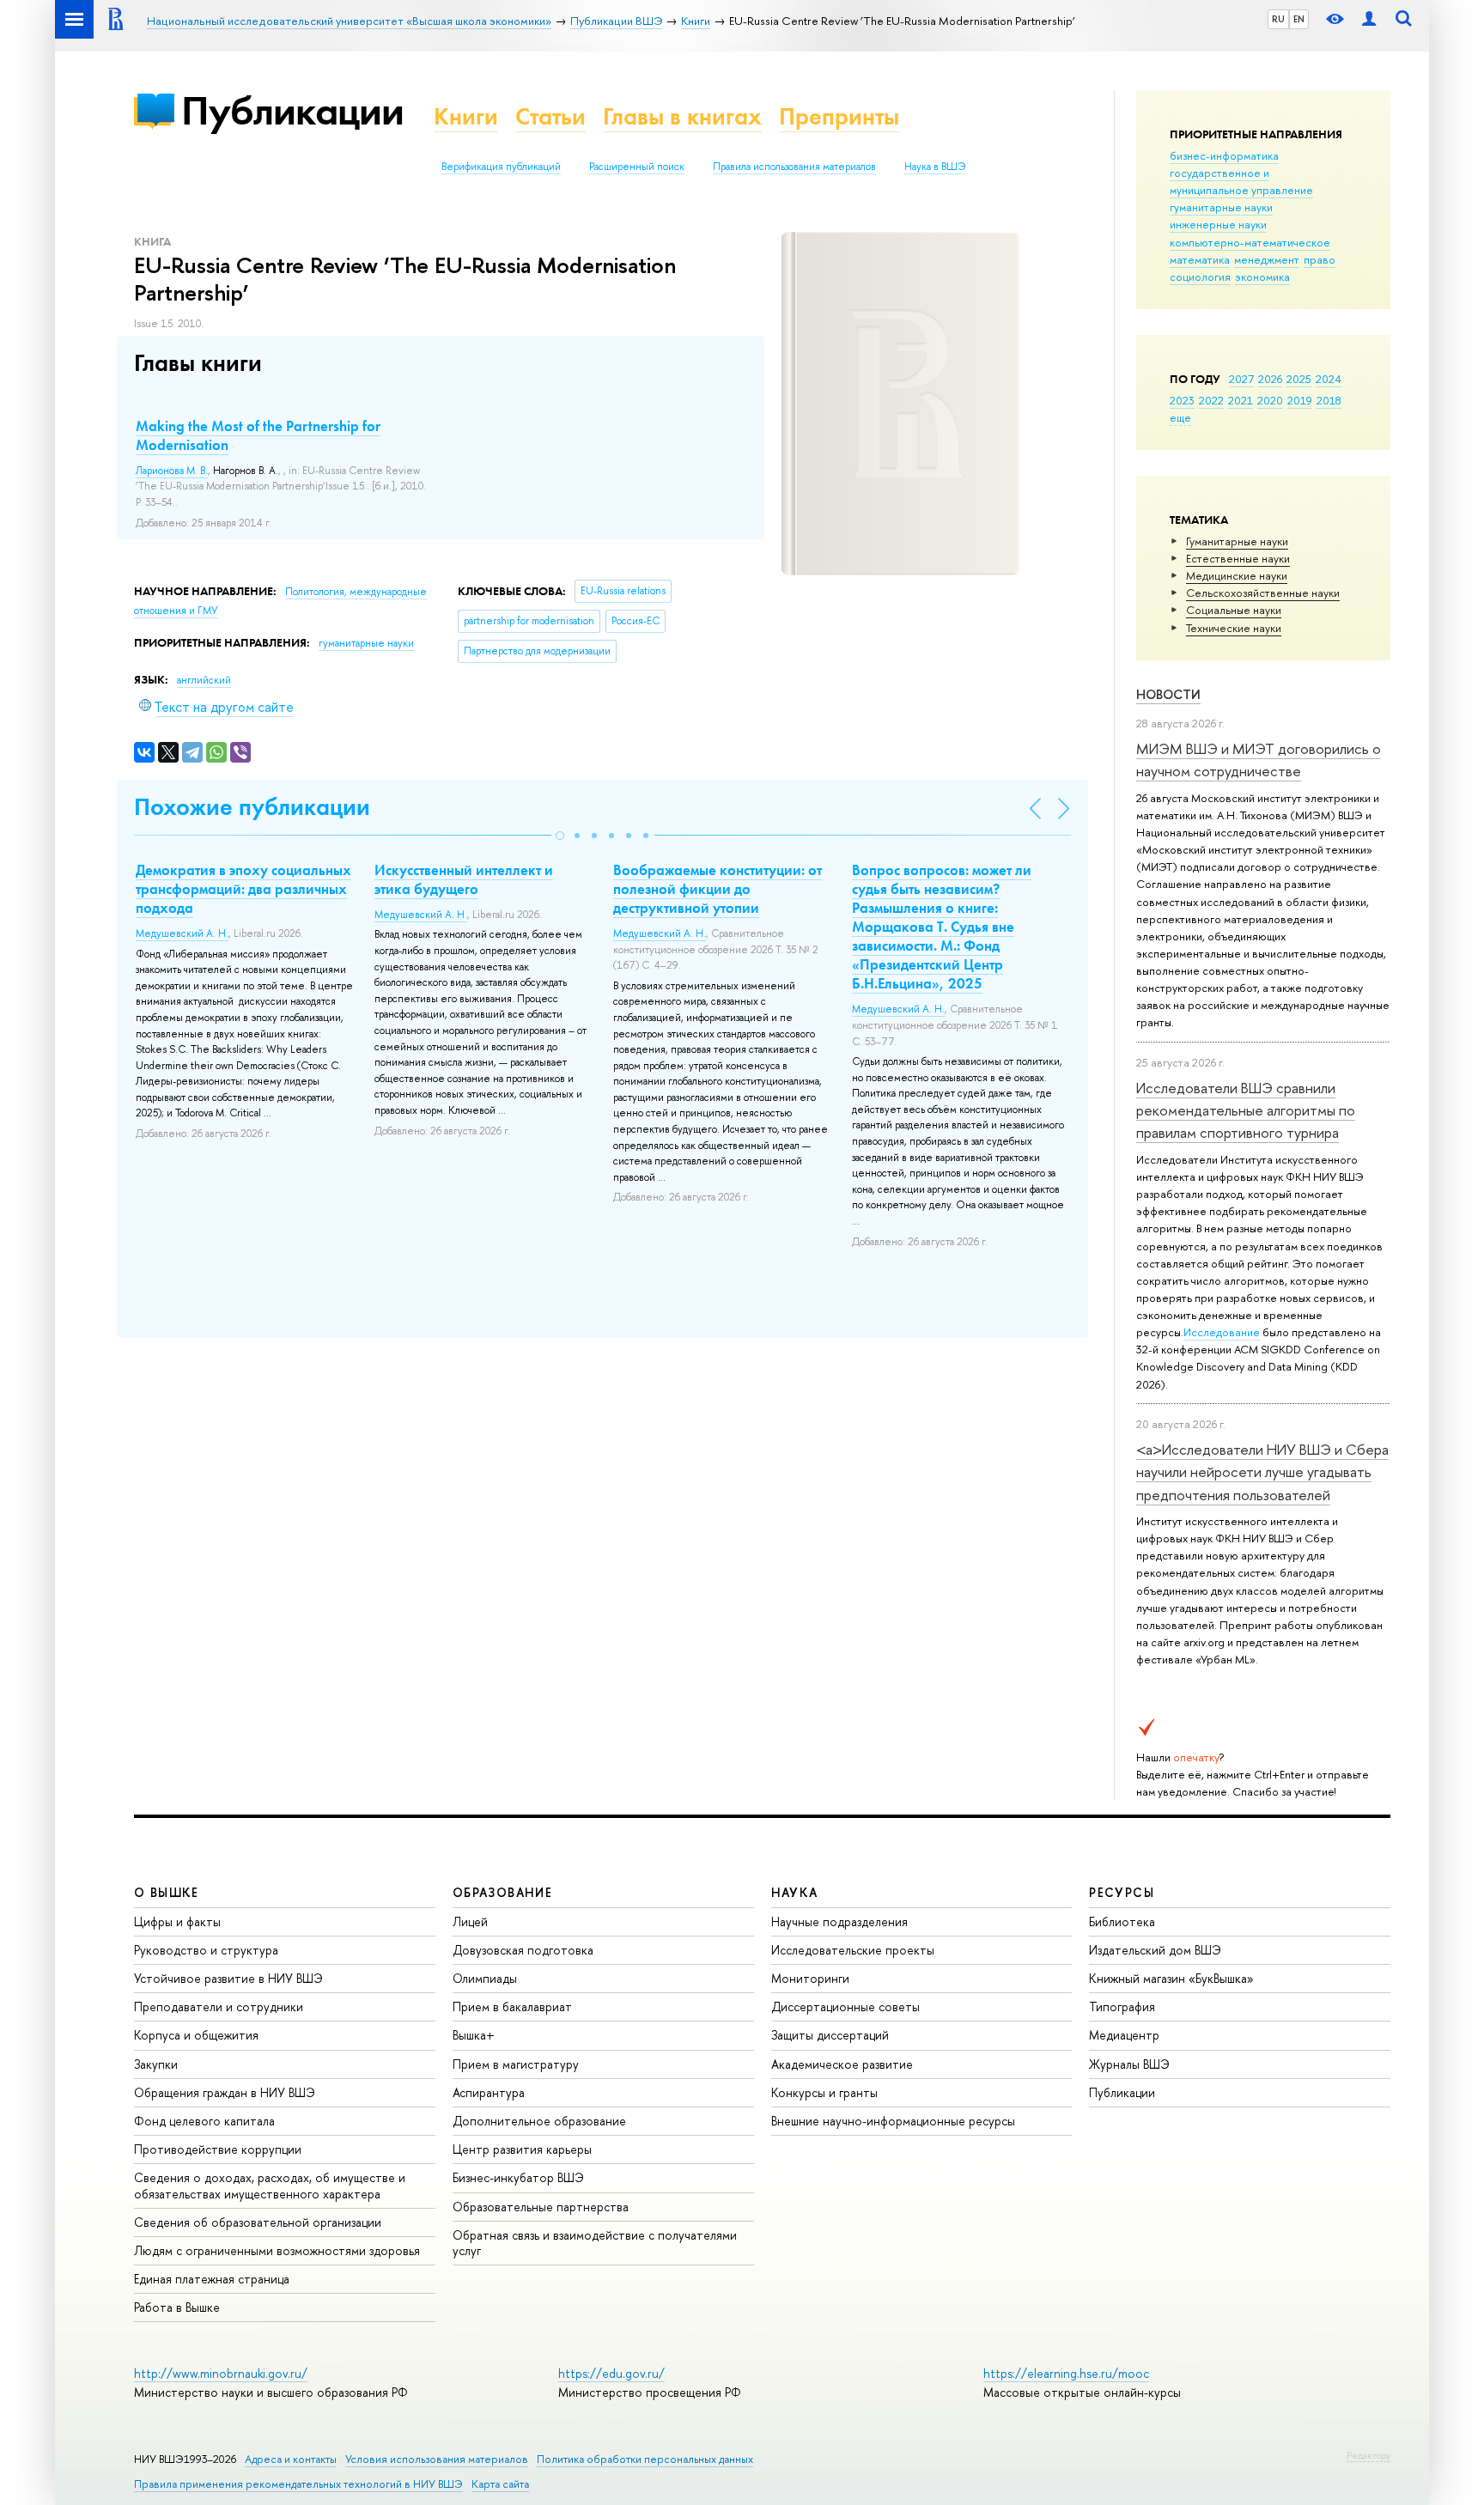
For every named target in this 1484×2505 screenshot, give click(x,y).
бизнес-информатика (1224, 155)
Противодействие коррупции (218, 2149)
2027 (1241, 379)
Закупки (156, 2064)
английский (204, 680)
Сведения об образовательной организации (258, 2222)
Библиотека (1122, 1921)
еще (1180, 417)
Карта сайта (500, 2484)
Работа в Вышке (177, 2307)
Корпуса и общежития (196, 2035)
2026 (1270, 379)
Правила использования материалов (794, 167)
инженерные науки (1218, 224)
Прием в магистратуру (516, 2064)
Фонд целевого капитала (204, 2121)
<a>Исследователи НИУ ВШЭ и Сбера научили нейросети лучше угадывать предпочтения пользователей (1262, 1472)
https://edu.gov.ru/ (611, 2373)
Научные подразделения (839, 1921)
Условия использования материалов (437, 2459)
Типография (1122, 2006)
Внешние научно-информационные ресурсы (893, 2121)
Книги (466, 116)
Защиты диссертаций (830, 2035)
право (1320, 259)
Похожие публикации (252, 807)
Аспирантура (489, 2092)
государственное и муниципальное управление (1241, 181)
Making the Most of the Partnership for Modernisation (258, 435)
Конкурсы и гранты (824, 2092)
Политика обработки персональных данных (645, 2459)
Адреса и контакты (291, 2459)
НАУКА (795, 1892)
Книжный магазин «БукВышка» (1171, 1978)
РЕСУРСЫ (1122, 1892)
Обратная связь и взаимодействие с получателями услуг (595, 2243)
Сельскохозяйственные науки (1263, 593)
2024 (1329, 379)
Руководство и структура (206, 1950)
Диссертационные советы (845, 2006)
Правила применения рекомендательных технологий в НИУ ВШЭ (298, 2484)
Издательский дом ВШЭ (1155, 1950)
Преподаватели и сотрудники (219, 2006)
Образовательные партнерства (541, 2207)
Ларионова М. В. (172, 471)
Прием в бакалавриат (512, 2006)
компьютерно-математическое (1250, 242)
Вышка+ (474, 2035)
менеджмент (1267, 259)
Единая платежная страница (212, 2279)
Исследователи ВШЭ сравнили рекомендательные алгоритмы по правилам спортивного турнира (1246, 1110)
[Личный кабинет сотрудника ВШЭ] (1369, 19)
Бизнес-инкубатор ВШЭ (518, 2177)
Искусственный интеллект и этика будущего (464, 879)
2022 (1211, 400)
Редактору (1368, 2455)
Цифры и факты (177, 1921)
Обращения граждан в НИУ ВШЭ (225, 2092)
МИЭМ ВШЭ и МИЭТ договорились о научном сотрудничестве (1259, 760)
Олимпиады (485, 1978)
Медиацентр (1124, 2035)
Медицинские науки (1237, 575)
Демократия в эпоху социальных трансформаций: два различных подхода (243, 889)
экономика (1262, 277)
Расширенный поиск (637, 167)
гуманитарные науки (1221, 207)
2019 (1300, 400)
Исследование (1222, 1332)
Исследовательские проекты (853, 1950)
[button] (560, 836)
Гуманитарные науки (1237, 541)
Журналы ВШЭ (1129, 2064)
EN (1299, 19)
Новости (1168, 694)
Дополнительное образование (539, 2121)
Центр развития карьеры (522, 2149)
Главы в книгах (682, 116)
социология (1200, 277)
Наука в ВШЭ (935, 167)
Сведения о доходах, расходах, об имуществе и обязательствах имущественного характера (270, 2185)
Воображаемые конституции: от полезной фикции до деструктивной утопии (718, 889)
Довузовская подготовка (523, 1950)
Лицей (470, 1921)
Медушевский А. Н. (182, 933)
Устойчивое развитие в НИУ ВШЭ (228, 1978)
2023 (1182, 400)
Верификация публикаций (501, 167)
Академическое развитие (842, 2064)
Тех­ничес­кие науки (1234, 628)
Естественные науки (1238, 558)
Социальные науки (1234, 610)
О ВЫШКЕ (167, 1892)
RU (1278, 19)
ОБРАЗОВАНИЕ (502, 1892)
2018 (1329, 400)
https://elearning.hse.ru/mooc (1066, 2373)
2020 (1270, 400)
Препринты (839, 116)
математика (1200, 259)
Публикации (292, 110)
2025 (1299, 379)
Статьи (550, 116)
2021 (1241, 400)
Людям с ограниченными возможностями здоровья (277, 2250)
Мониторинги (810, 1978)
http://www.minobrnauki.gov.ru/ (221, 2373)
